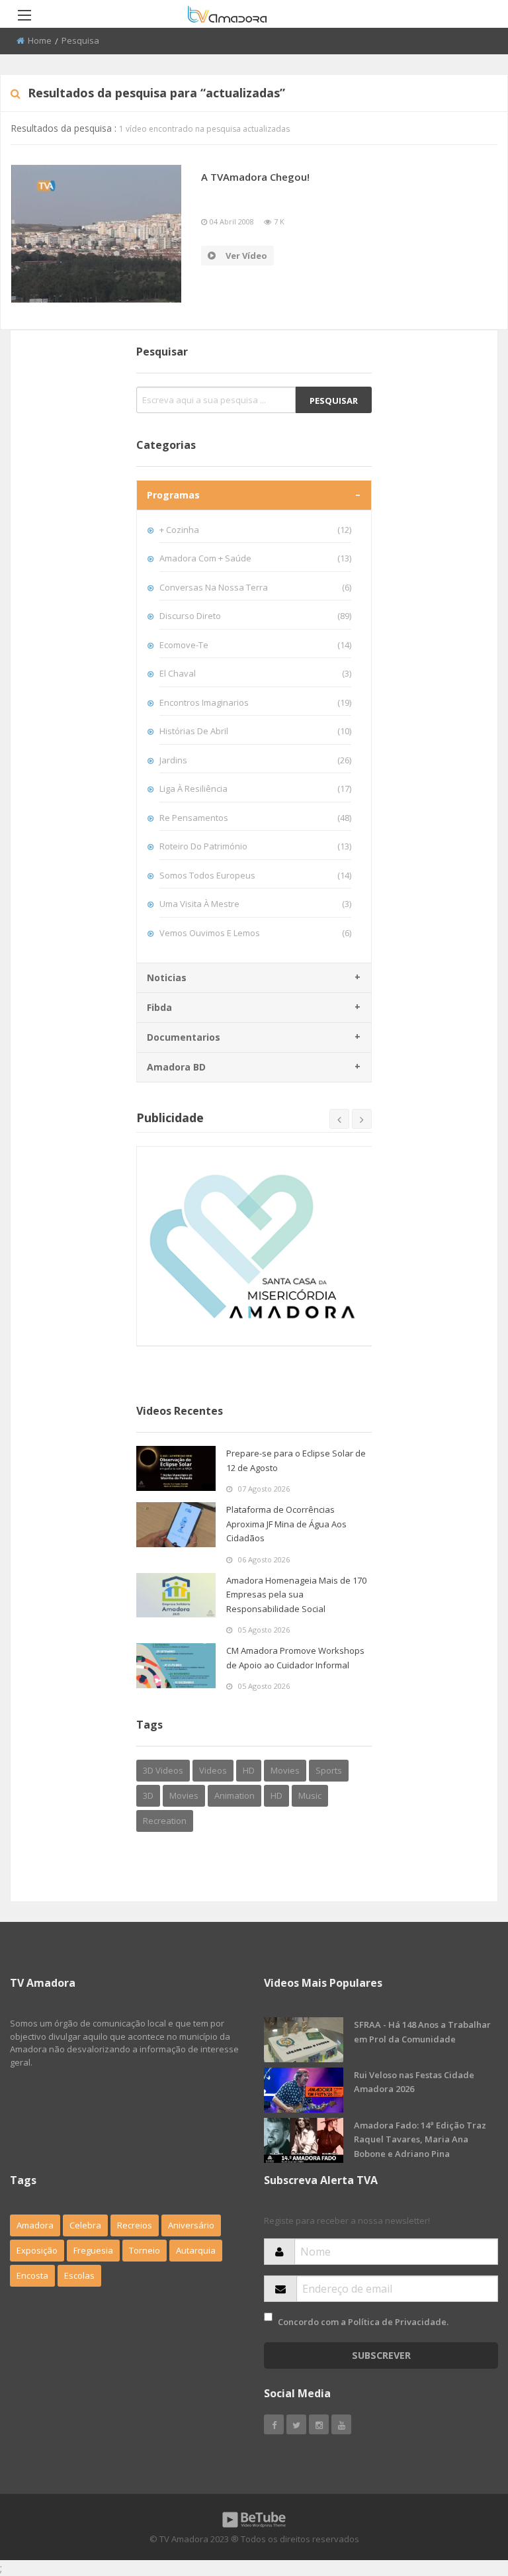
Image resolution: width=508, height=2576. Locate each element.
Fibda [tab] (159, 1007)
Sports (329, 1770)
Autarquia (196, 2250)
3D (148, 1795)
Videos (213, 1770)
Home (40, 40)
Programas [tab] (173, 495)
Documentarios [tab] (184, 1037)
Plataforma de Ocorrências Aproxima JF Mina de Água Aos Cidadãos (286, 1524)
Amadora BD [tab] (176, 1067)
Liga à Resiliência (256, 788)
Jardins (256, 760)
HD (249, 1770)
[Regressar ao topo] (465, 2493)
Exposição (37, 2250)
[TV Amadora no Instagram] (319, 2424)
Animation (234, 1795)
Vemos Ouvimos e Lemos (256, 933)
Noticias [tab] (167, 978)
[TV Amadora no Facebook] (274, 2424)
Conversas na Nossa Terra (256, 587)
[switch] (268, 2317)
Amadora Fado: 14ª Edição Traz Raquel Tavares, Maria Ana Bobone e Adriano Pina (420, 2139)
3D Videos (163, 1770)
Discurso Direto (256, 616)
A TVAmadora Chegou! (255, 177)
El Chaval (256, 673)
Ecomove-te (256, 645)
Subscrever (381, 2355)
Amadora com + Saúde (256, 558)
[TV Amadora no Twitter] (296, 2424)
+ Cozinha (256, 530)
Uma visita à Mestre (256, 904)
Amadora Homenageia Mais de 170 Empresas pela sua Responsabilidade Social (296, 1595)
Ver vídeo (246, 256)
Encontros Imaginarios (256, 702)
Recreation (165, 1821)
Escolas (79, 2275)
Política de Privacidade (397, 2322)
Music (310, 1795)
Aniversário (191, 2225)
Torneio (145, 2250)
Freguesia (93, 2250)
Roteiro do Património (256, 846)
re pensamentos (256, 818)
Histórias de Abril (256, 731)
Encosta (32, 2275)
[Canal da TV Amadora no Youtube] (341, 2424)
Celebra (85, 2225)
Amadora (35, 2225)
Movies (285, 1770)
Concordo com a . (363, 2322)
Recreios (135, 2225)
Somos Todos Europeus (256, 875)
